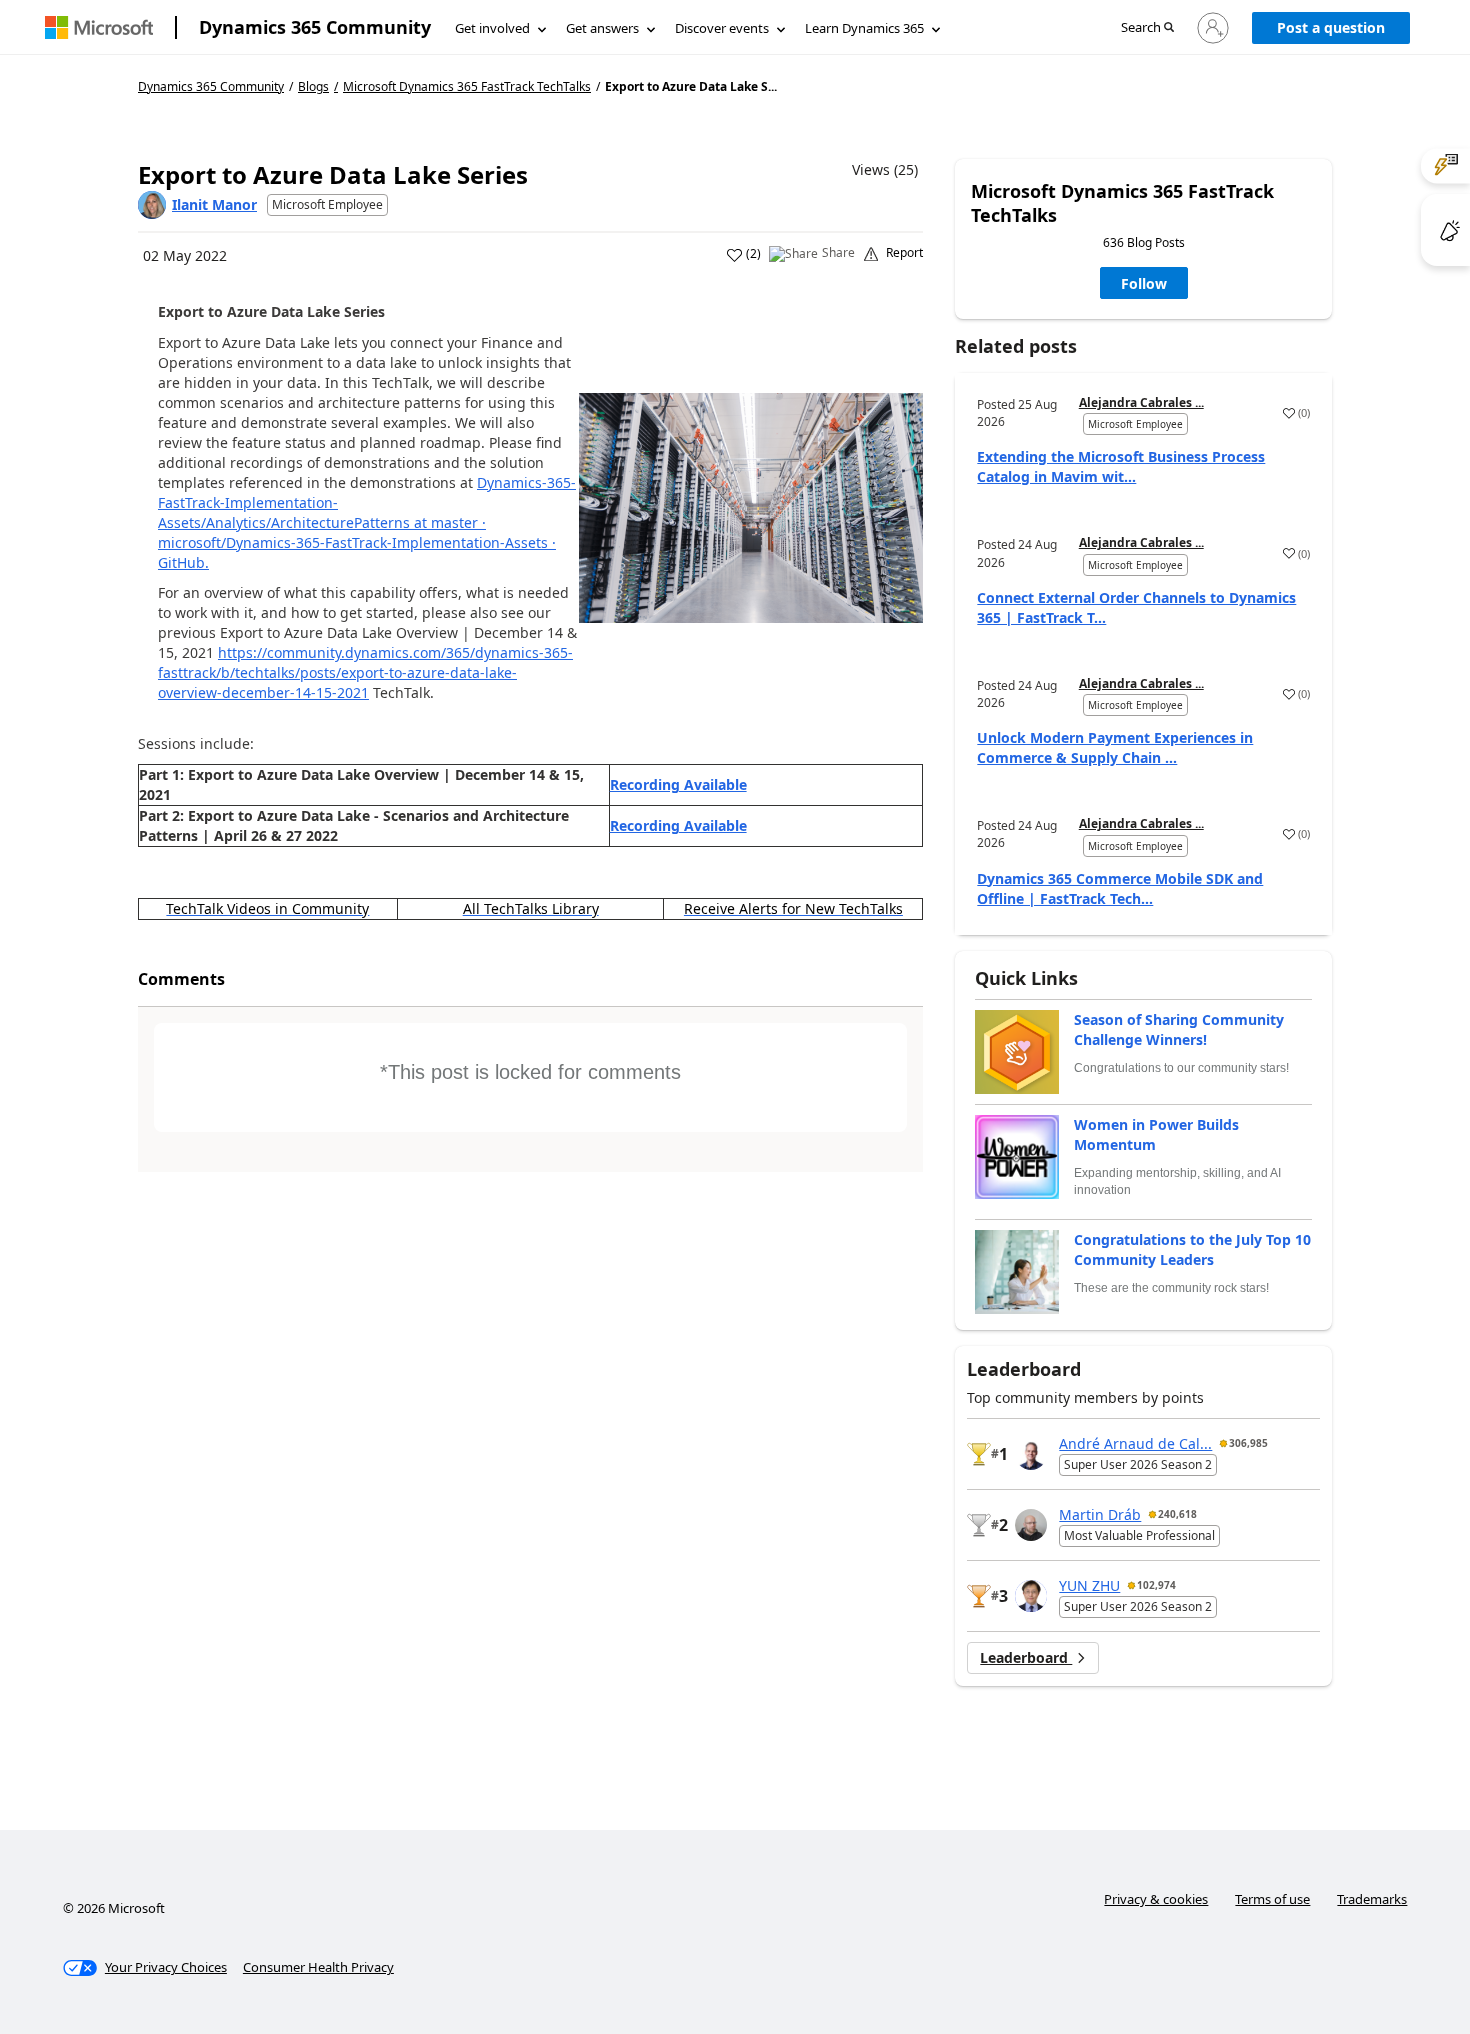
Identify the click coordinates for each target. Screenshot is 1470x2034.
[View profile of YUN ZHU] (1031, 1596)
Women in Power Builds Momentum (1156, 1134)
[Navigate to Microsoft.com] (99, 27)
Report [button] (904, 253)
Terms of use (1272, 1899)
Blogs (313, 86)
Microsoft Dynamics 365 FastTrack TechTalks (467, 87)
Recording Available (678, 784)
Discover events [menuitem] (722, 28)
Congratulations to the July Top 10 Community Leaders (1192, 1249)
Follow (1144, 283)
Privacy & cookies (1156, 1899)
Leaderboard (1026, 1657)
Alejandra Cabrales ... (1141, 402)
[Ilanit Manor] (152, 205)
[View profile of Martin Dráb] (1031, 1525)
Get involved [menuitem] (492, 28)
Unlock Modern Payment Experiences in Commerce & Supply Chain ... (1115, 747)
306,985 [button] (1248, 1443)
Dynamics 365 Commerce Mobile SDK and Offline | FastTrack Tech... (1120, 888)
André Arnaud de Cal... (1135, 1443)
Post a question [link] (1331, 27)
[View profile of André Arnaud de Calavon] (1031, 1454)
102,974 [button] (1156, 1585)
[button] (1147, 28)
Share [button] (838, 253)
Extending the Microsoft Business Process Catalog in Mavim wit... (1121, 466)
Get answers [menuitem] (602, 28)
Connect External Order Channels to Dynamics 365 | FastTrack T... (1136, 607)
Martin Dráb (1100, 1514)
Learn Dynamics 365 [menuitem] (864, 28)
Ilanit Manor (214, 204)
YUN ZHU (1089, 1585)
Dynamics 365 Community (315, 27)
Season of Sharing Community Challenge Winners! (1179, 1029)
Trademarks (1372, 1899)
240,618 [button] (1177, 1514)
